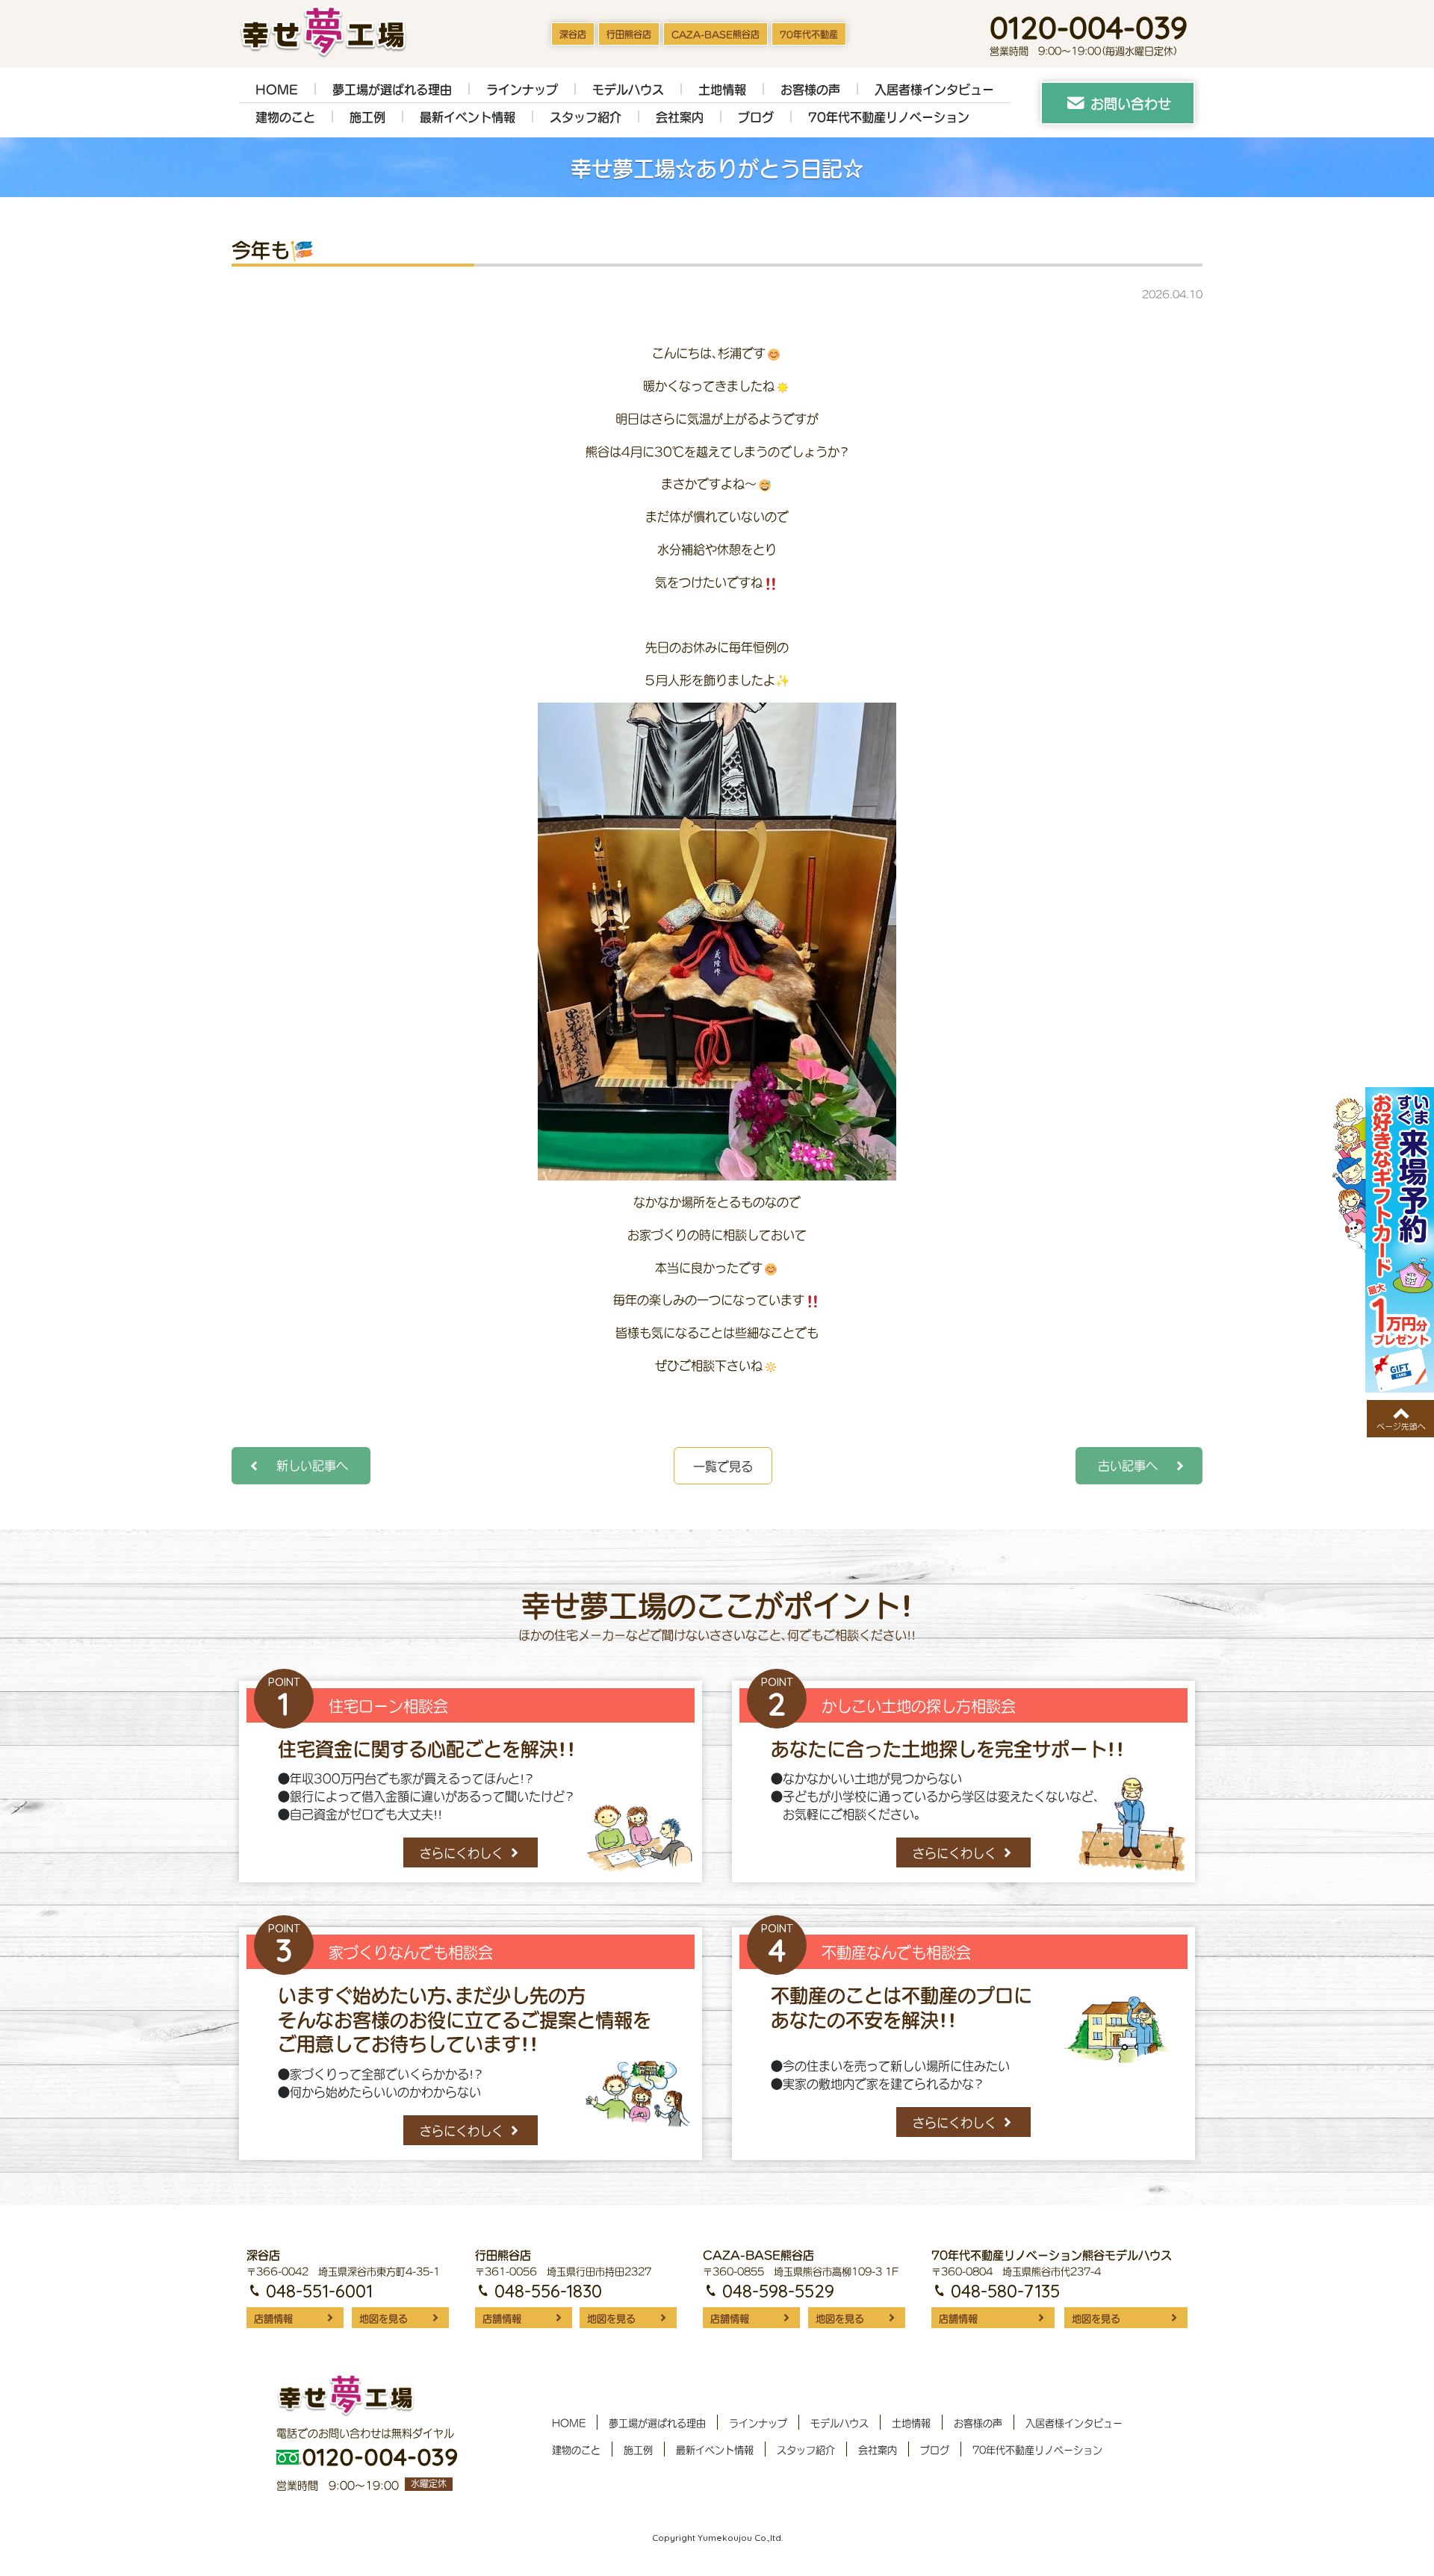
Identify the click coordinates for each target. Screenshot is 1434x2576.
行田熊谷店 (629, 35)
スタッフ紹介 (586, 117)
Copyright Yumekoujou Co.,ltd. (717, 2538)
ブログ (756, 117)
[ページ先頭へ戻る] (1400, 1419)
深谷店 (573, 35)
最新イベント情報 (468, 117)
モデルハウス (628, 90)
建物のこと (285, 117)
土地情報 (722, 90)
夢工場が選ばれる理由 (392, 90)
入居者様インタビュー (934, 90)
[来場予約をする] (1382, 1240)
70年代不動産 (809, 35)
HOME (277, 90)
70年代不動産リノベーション (889, 117)
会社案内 (680, 117)
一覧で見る (723, 1466)
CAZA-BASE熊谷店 (716, 35)
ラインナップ (522, 90)
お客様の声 (810, 90)
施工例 (367, 117)
